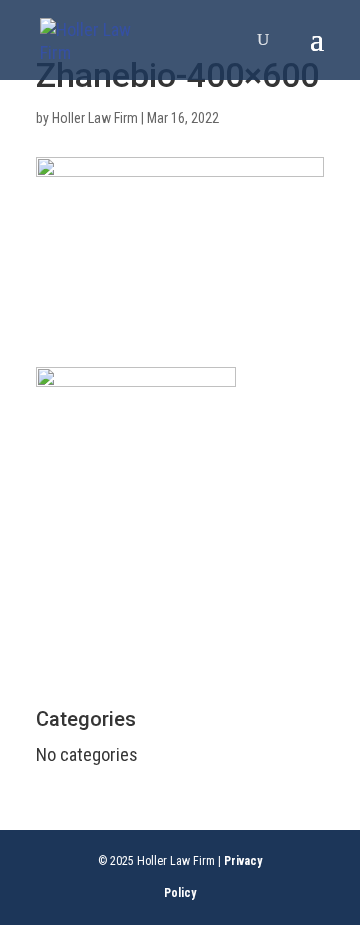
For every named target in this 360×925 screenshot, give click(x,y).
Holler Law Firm (95, 118)
